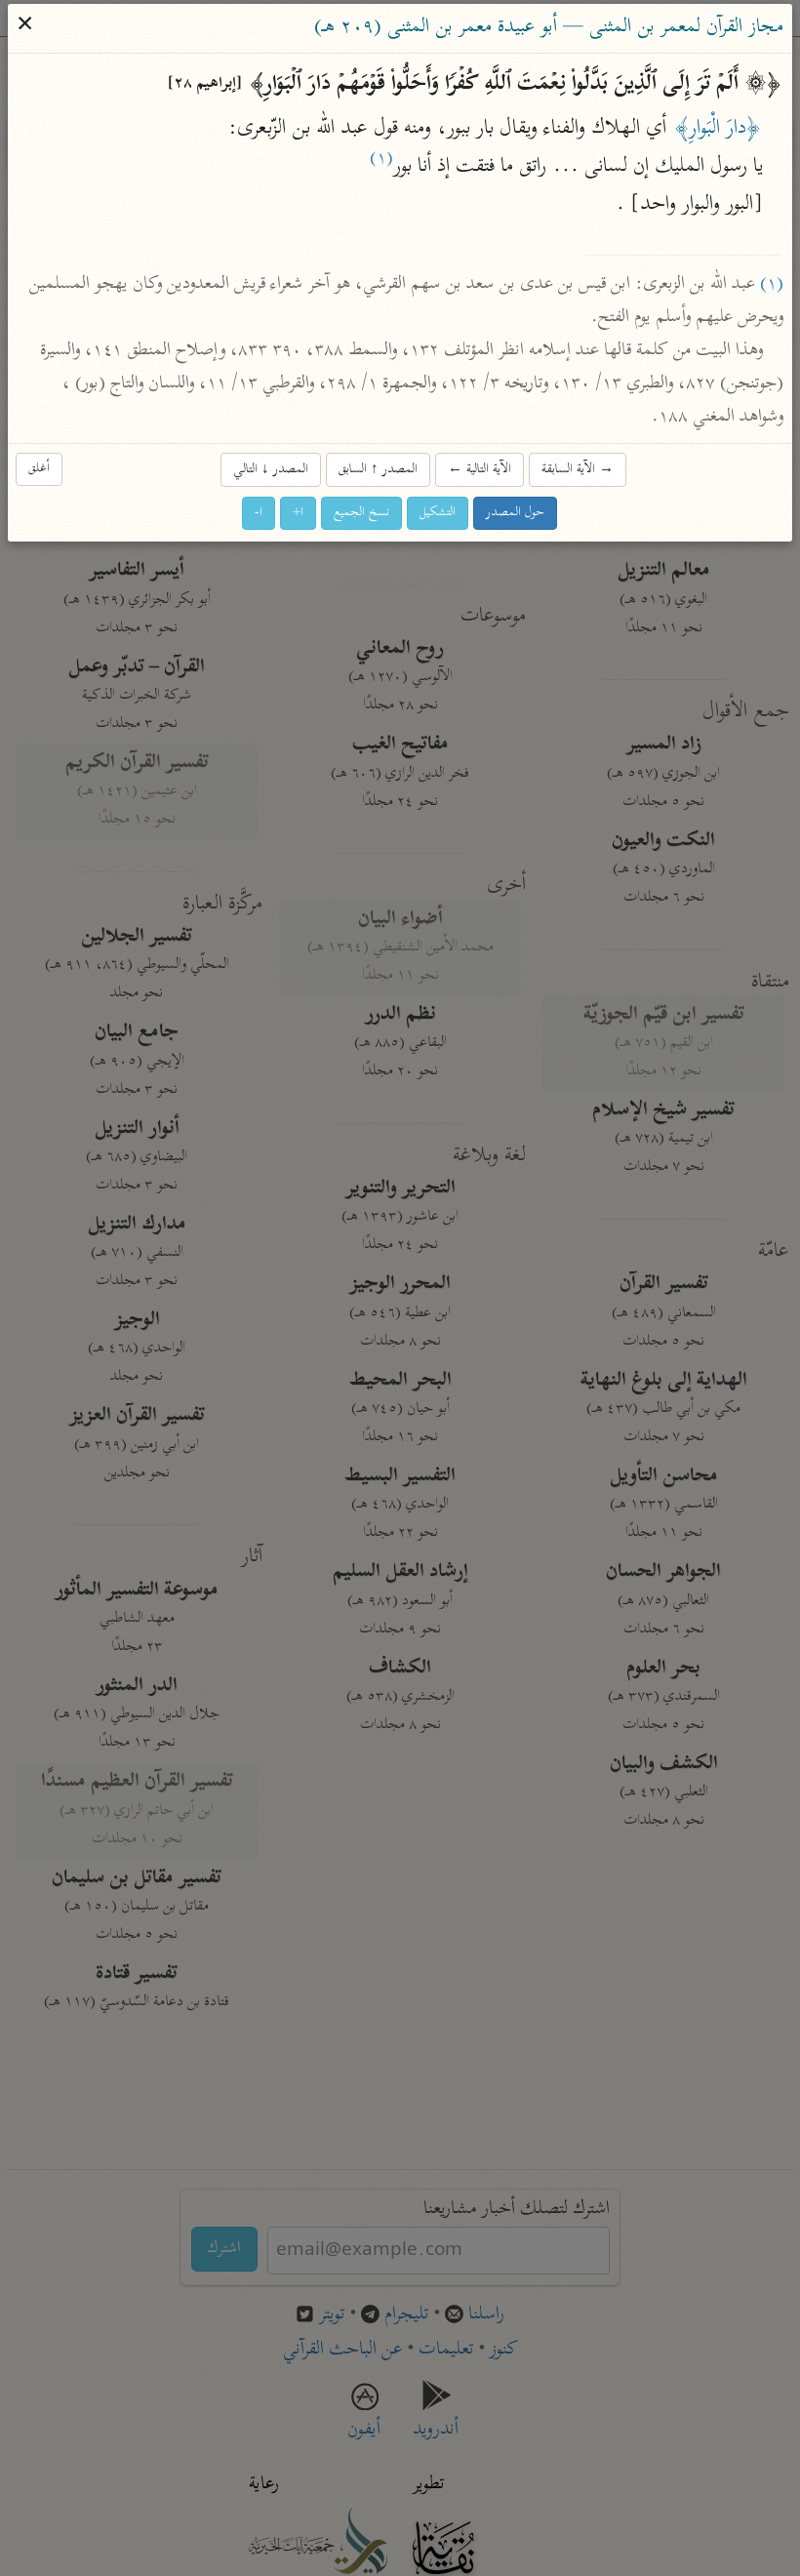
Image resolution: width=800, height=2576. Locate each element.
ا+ (299, 513)
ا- (260, 513)
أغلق (40, 469)
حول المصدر (516, 513)
